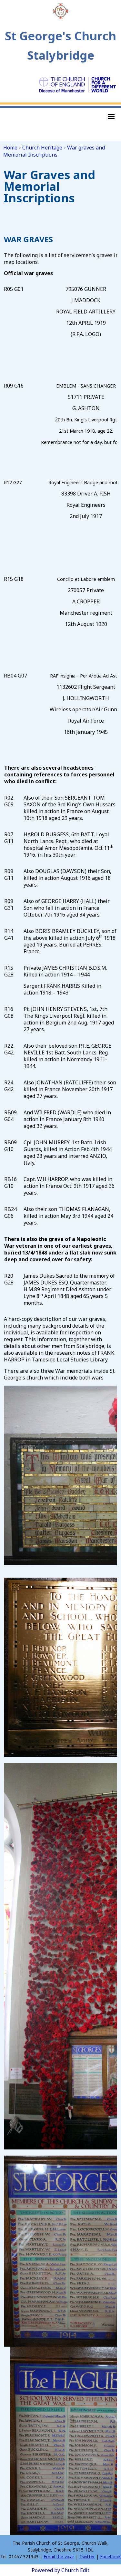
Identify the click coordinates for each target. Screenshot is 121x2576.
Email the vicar (59, 2557)
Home (10, 148)
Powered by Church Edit (60, 2570)
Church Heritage (42, 148)
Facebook (110, 2557)
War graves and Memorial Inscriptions (54, 151)
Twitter (87, 2557)
